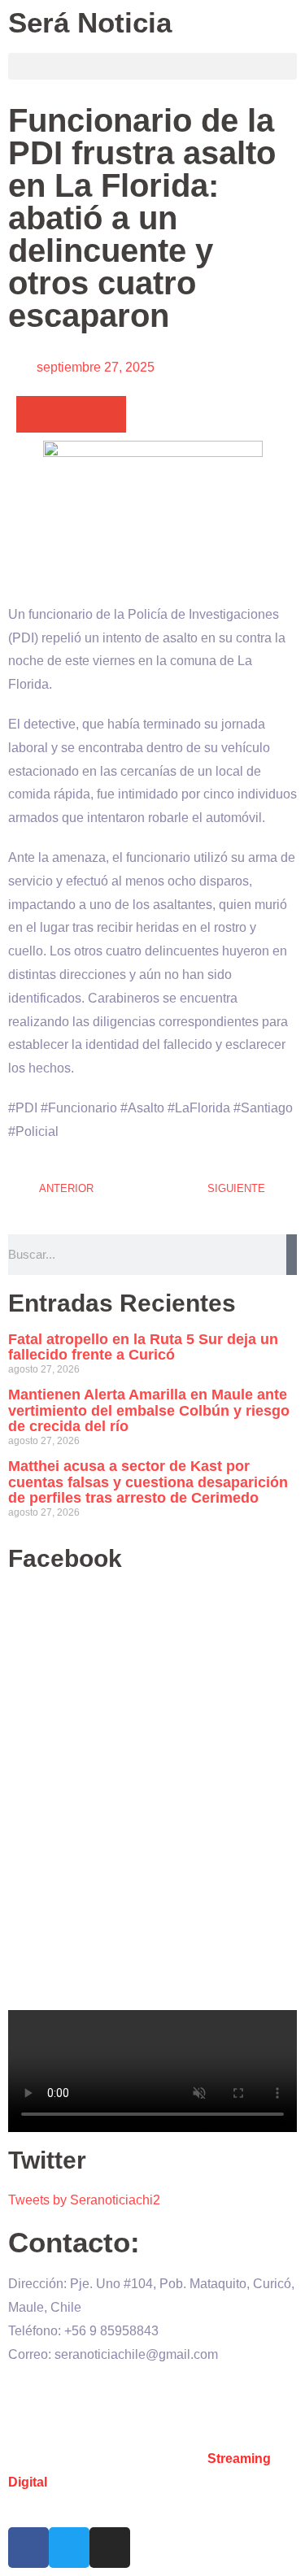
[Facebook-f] (28, 2548)
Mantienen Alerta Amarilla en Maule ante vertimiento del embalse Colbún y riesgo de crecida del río (149, 1411)
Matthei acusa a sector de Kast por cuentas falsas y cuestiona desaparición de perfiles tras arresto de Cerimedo (148, 1482)
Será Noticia (90, 22)
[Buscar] (292, 1255)
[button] (152, 66)
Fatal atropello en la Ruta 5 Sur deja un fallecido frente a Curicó (143, 1347)
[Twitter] (69, 2548)
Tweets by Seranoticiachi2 (84, 2200)
